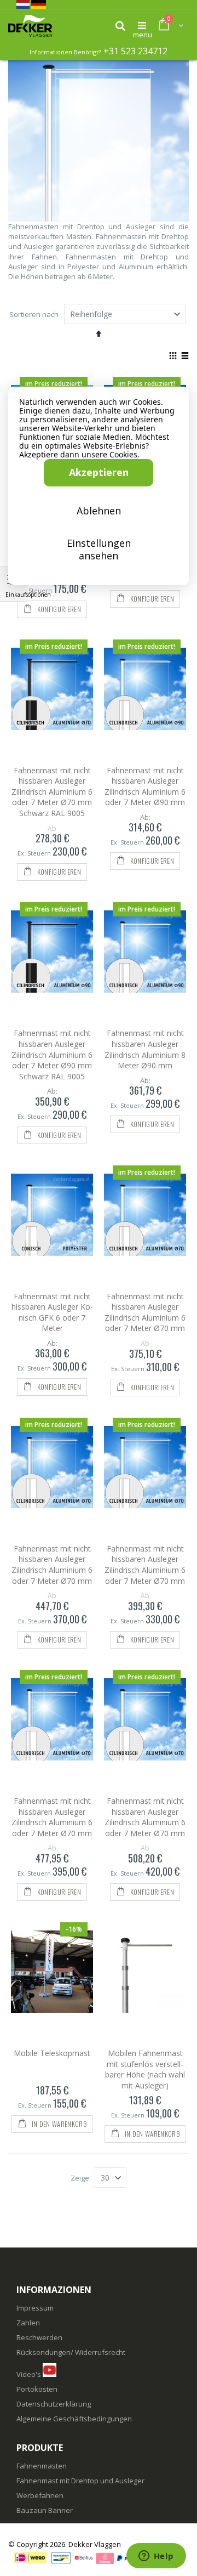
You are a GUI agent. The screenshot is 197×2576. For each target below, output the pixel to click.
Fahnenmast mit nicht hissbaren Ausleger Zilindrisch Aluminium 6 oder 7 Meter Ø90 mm (145, 786)
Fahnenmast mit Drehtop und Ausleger (80, 2481)
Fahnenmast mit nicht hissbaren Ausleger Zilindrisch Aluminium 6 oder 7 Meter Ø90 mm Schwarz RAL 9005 (52, 1054)
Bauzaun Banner (45, 2510)
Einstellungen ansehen (99, 549)
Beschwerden (39, 2337)
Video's (29, 2374)
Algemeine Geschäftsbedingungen (74, 2419)
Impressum (35, 2308)
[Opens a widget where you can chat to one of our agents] (156, 2557)
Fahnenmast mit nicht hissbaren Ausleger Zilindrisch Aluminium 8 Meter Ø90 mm (145, 1049)
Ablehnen (99, 511)
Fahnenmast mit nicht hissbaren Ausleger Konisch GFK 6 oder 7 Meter (52, 1312)
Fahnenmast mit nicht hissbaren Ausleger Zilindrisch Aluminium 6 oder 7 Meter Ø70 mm (145, 1312)
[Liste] (185, 356)
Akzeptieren (99, 472)
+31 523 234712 (135, 51)
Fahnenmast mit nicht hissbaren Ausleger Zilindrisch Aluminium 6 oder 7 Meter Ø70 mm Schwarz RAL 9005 (52, 792)
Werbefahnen (40, 2495)
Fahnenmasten (42, 2466)
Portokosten (37, 2389)
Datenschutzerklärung (54, 2404)
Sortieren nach (34, 314)
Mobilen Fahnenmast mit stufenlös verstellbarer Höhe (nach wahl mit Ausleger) (145, 2069)
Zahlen (28, 2323)
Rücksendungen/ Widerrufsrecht (71, 2352)
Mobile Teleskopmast (52, 2053)
